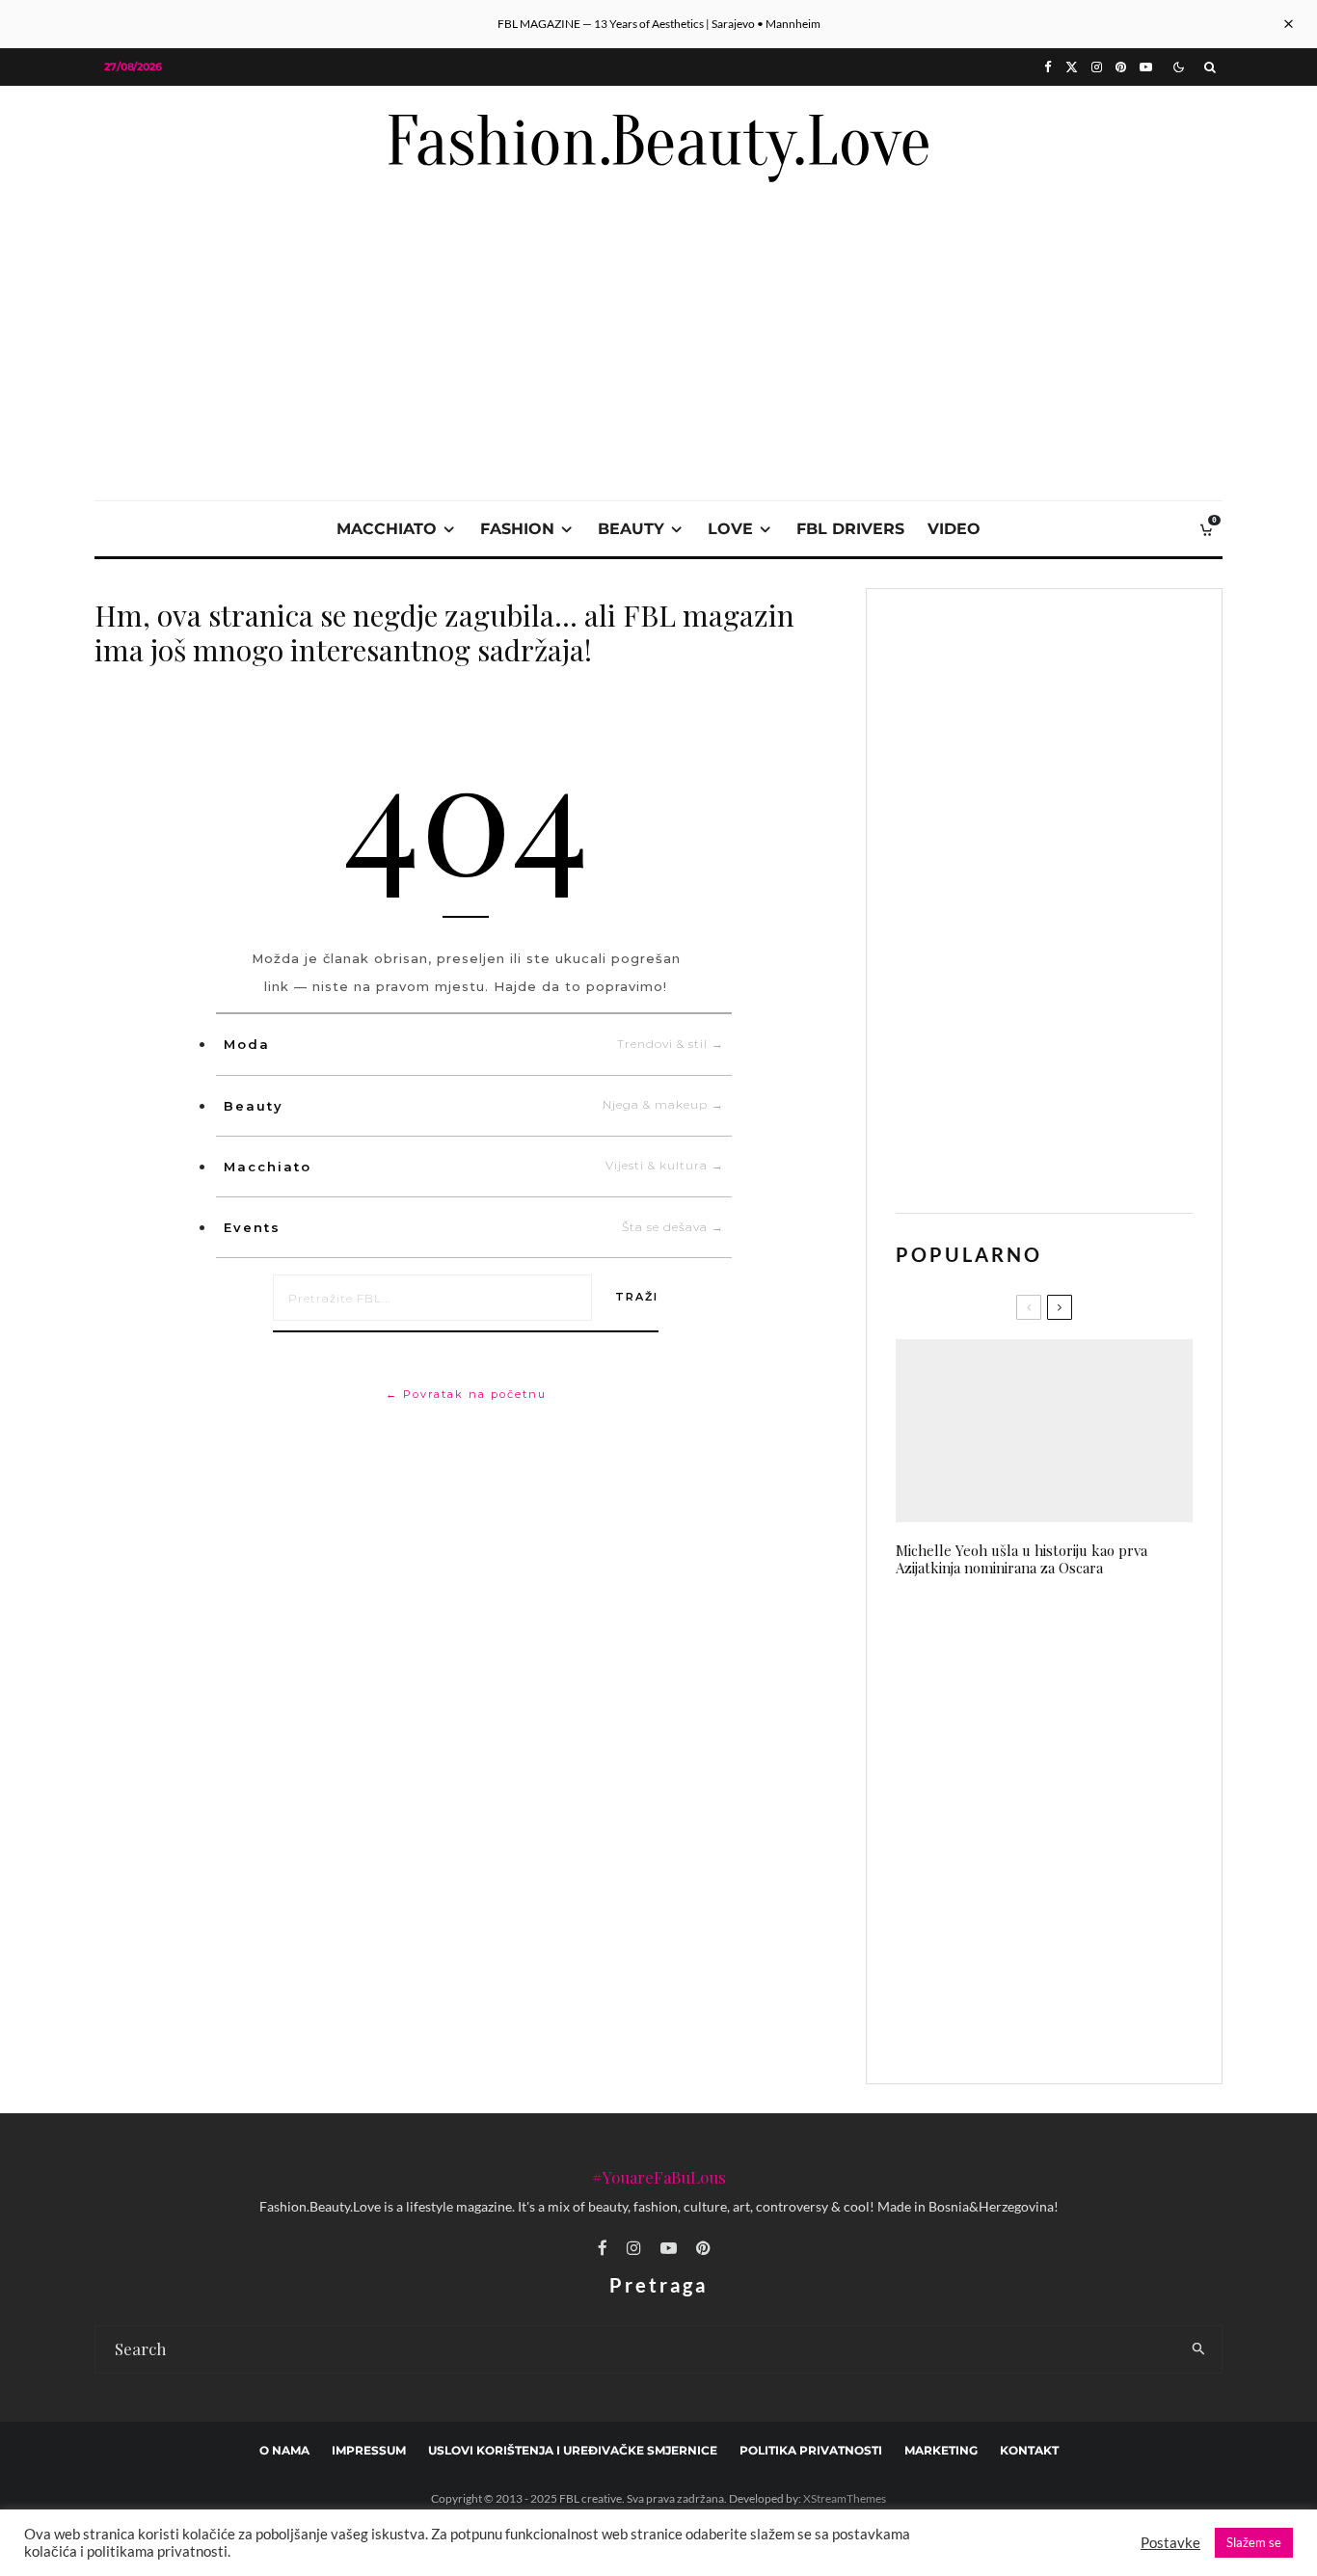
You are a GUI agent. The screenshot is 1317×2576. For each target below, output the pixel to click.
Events (474, 1227)
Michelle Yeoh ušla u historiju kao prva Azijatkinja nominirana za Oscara (1021, 1559)
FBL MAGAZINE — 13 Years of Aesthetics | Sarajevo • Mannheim (659, 24)
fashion (517, 529)
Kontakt (1029, 2450)
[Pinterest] (1121, 67)
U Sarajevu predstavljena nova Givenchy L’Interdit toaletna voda (1075, 1834)
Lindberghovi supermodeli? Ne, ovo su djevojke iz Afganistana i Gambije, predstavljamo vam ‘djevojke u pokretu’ (1082, 1738)
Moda (474, 1044)
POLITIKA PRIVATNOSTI (811, 2450)
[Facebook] (1048, 67)
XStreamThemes (845, 2498)
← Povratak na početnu (466, 1394)
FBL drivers (850, 529)
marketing (941, 2450)
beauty (631, 529)
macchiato (387, 529)
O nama (284, 2450)
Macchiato (474, 1166)
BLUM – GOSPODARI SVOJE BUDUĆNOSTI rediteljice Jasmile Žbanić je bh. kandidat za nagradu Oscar (1083, 2020)
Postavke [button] (1170, 2543)
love (730, 529)
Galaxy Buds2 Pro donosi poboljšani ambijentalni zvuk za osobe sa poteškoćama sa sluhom (1079, 1640)
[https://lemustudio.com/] (658, 223)
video (954, 529)
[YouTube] (1146, 67)
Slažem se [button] (1254, 2542)
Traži (637, 1297)
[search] (1199, 2349)
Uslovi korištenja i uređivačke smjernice (573, 2450)
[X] (1072, 67)
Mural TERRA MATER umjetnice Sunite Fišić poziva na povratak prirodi (1081, 1925)
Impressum (369, 2450)
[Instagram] (1097, 67)
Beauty (474, 1105)
